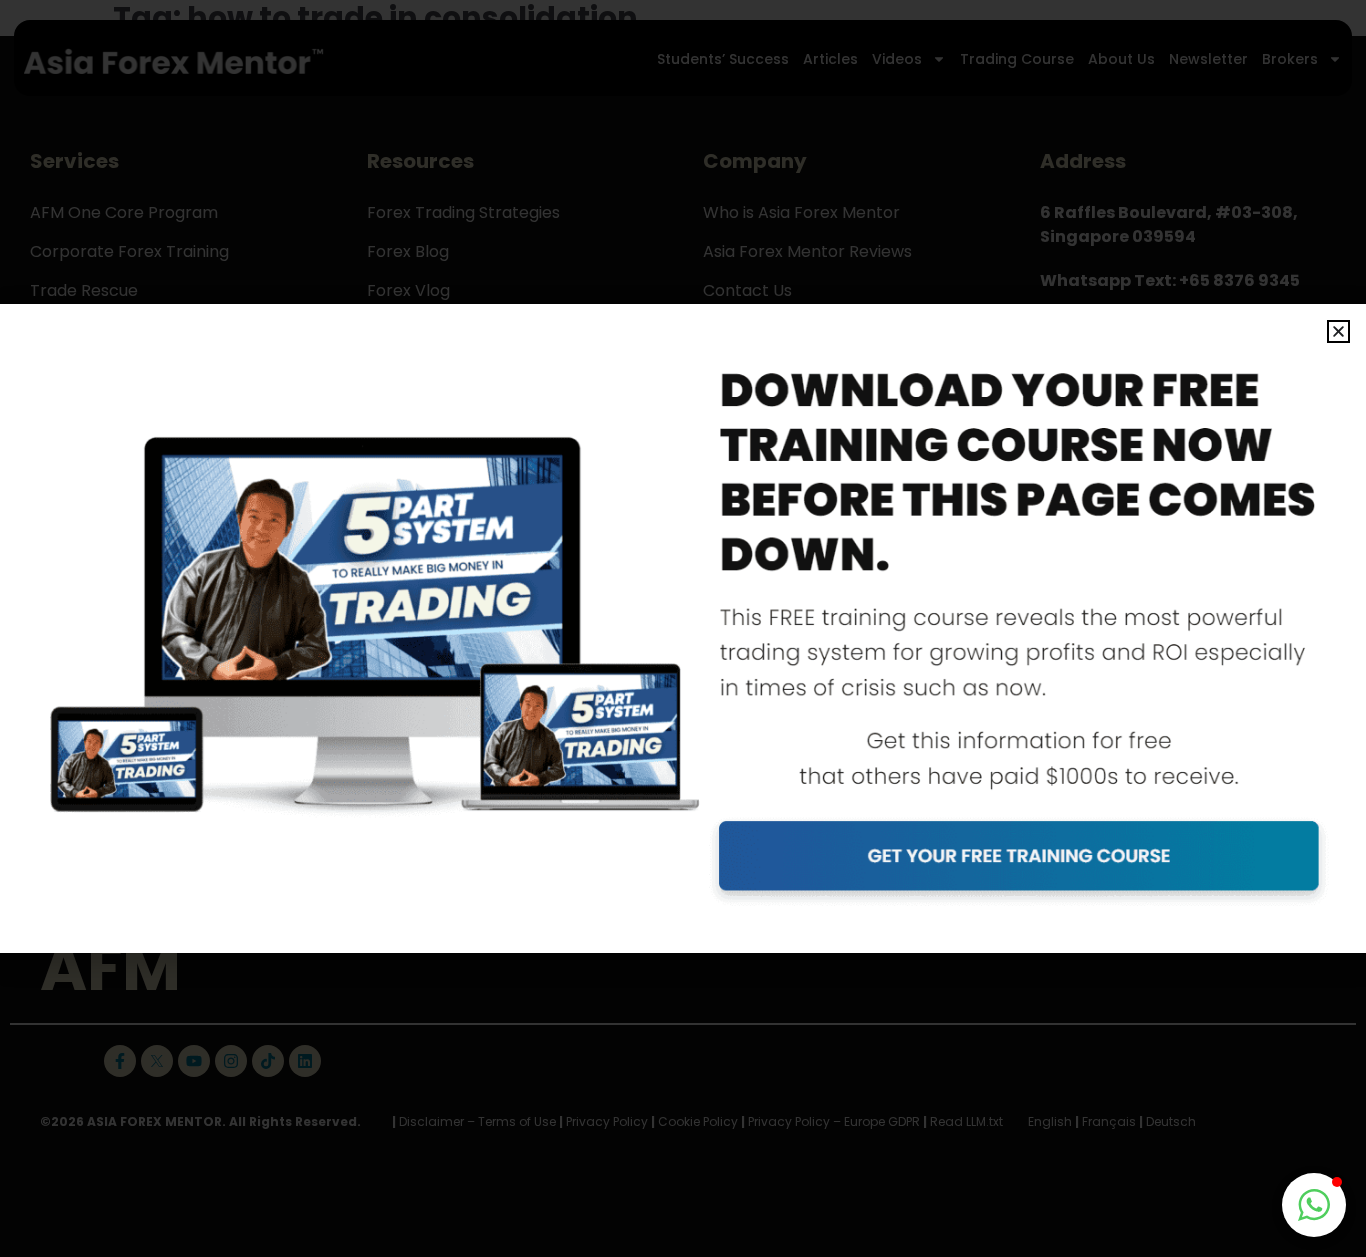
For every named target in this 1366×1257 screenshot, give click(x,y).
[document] (683, 628)
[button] (1338, 331)
